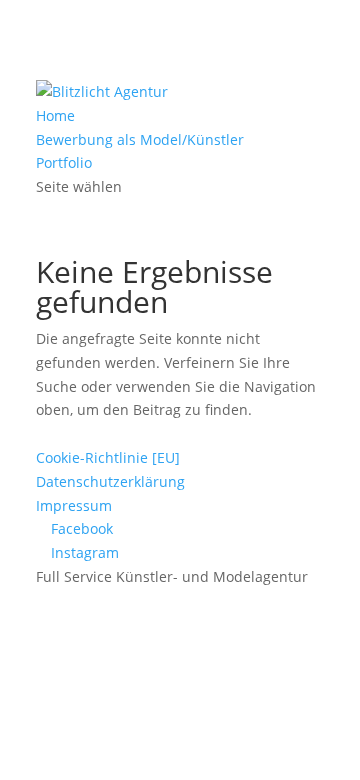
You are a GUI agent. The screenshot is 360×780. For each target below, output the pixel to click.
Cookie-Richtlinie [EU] (108, 457)
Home (55, 115)
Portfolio (64, 162)
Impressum (74, 505)
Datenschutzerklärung (110, 481)
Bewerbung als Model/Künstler (140, 139)
